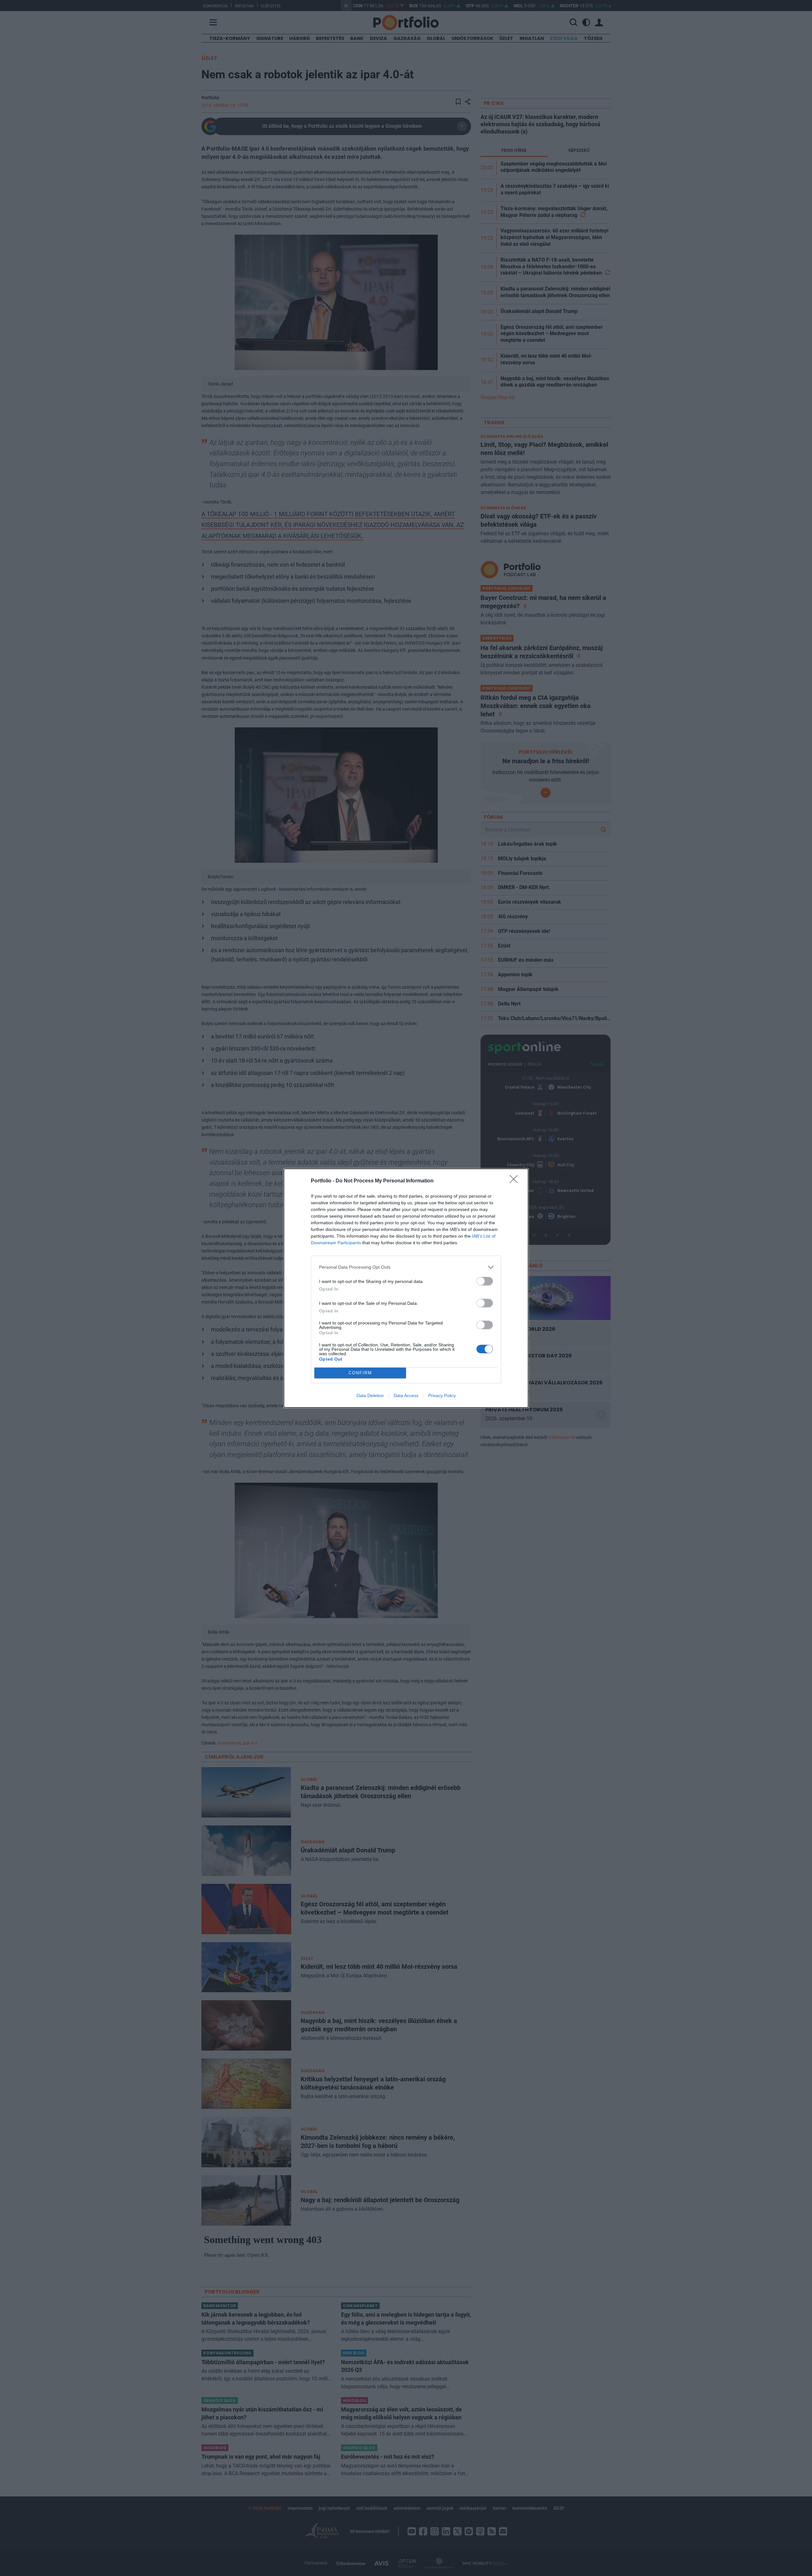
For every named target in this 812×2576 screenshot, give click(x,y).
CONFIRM (360, 1373)
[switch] (485, 1281)
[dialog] (406, 1288)
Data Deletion (370, 1395)
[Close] (516, 1181)
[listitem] (406, 1267)
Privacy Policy (442, 1395)
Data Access (406, 1395)
